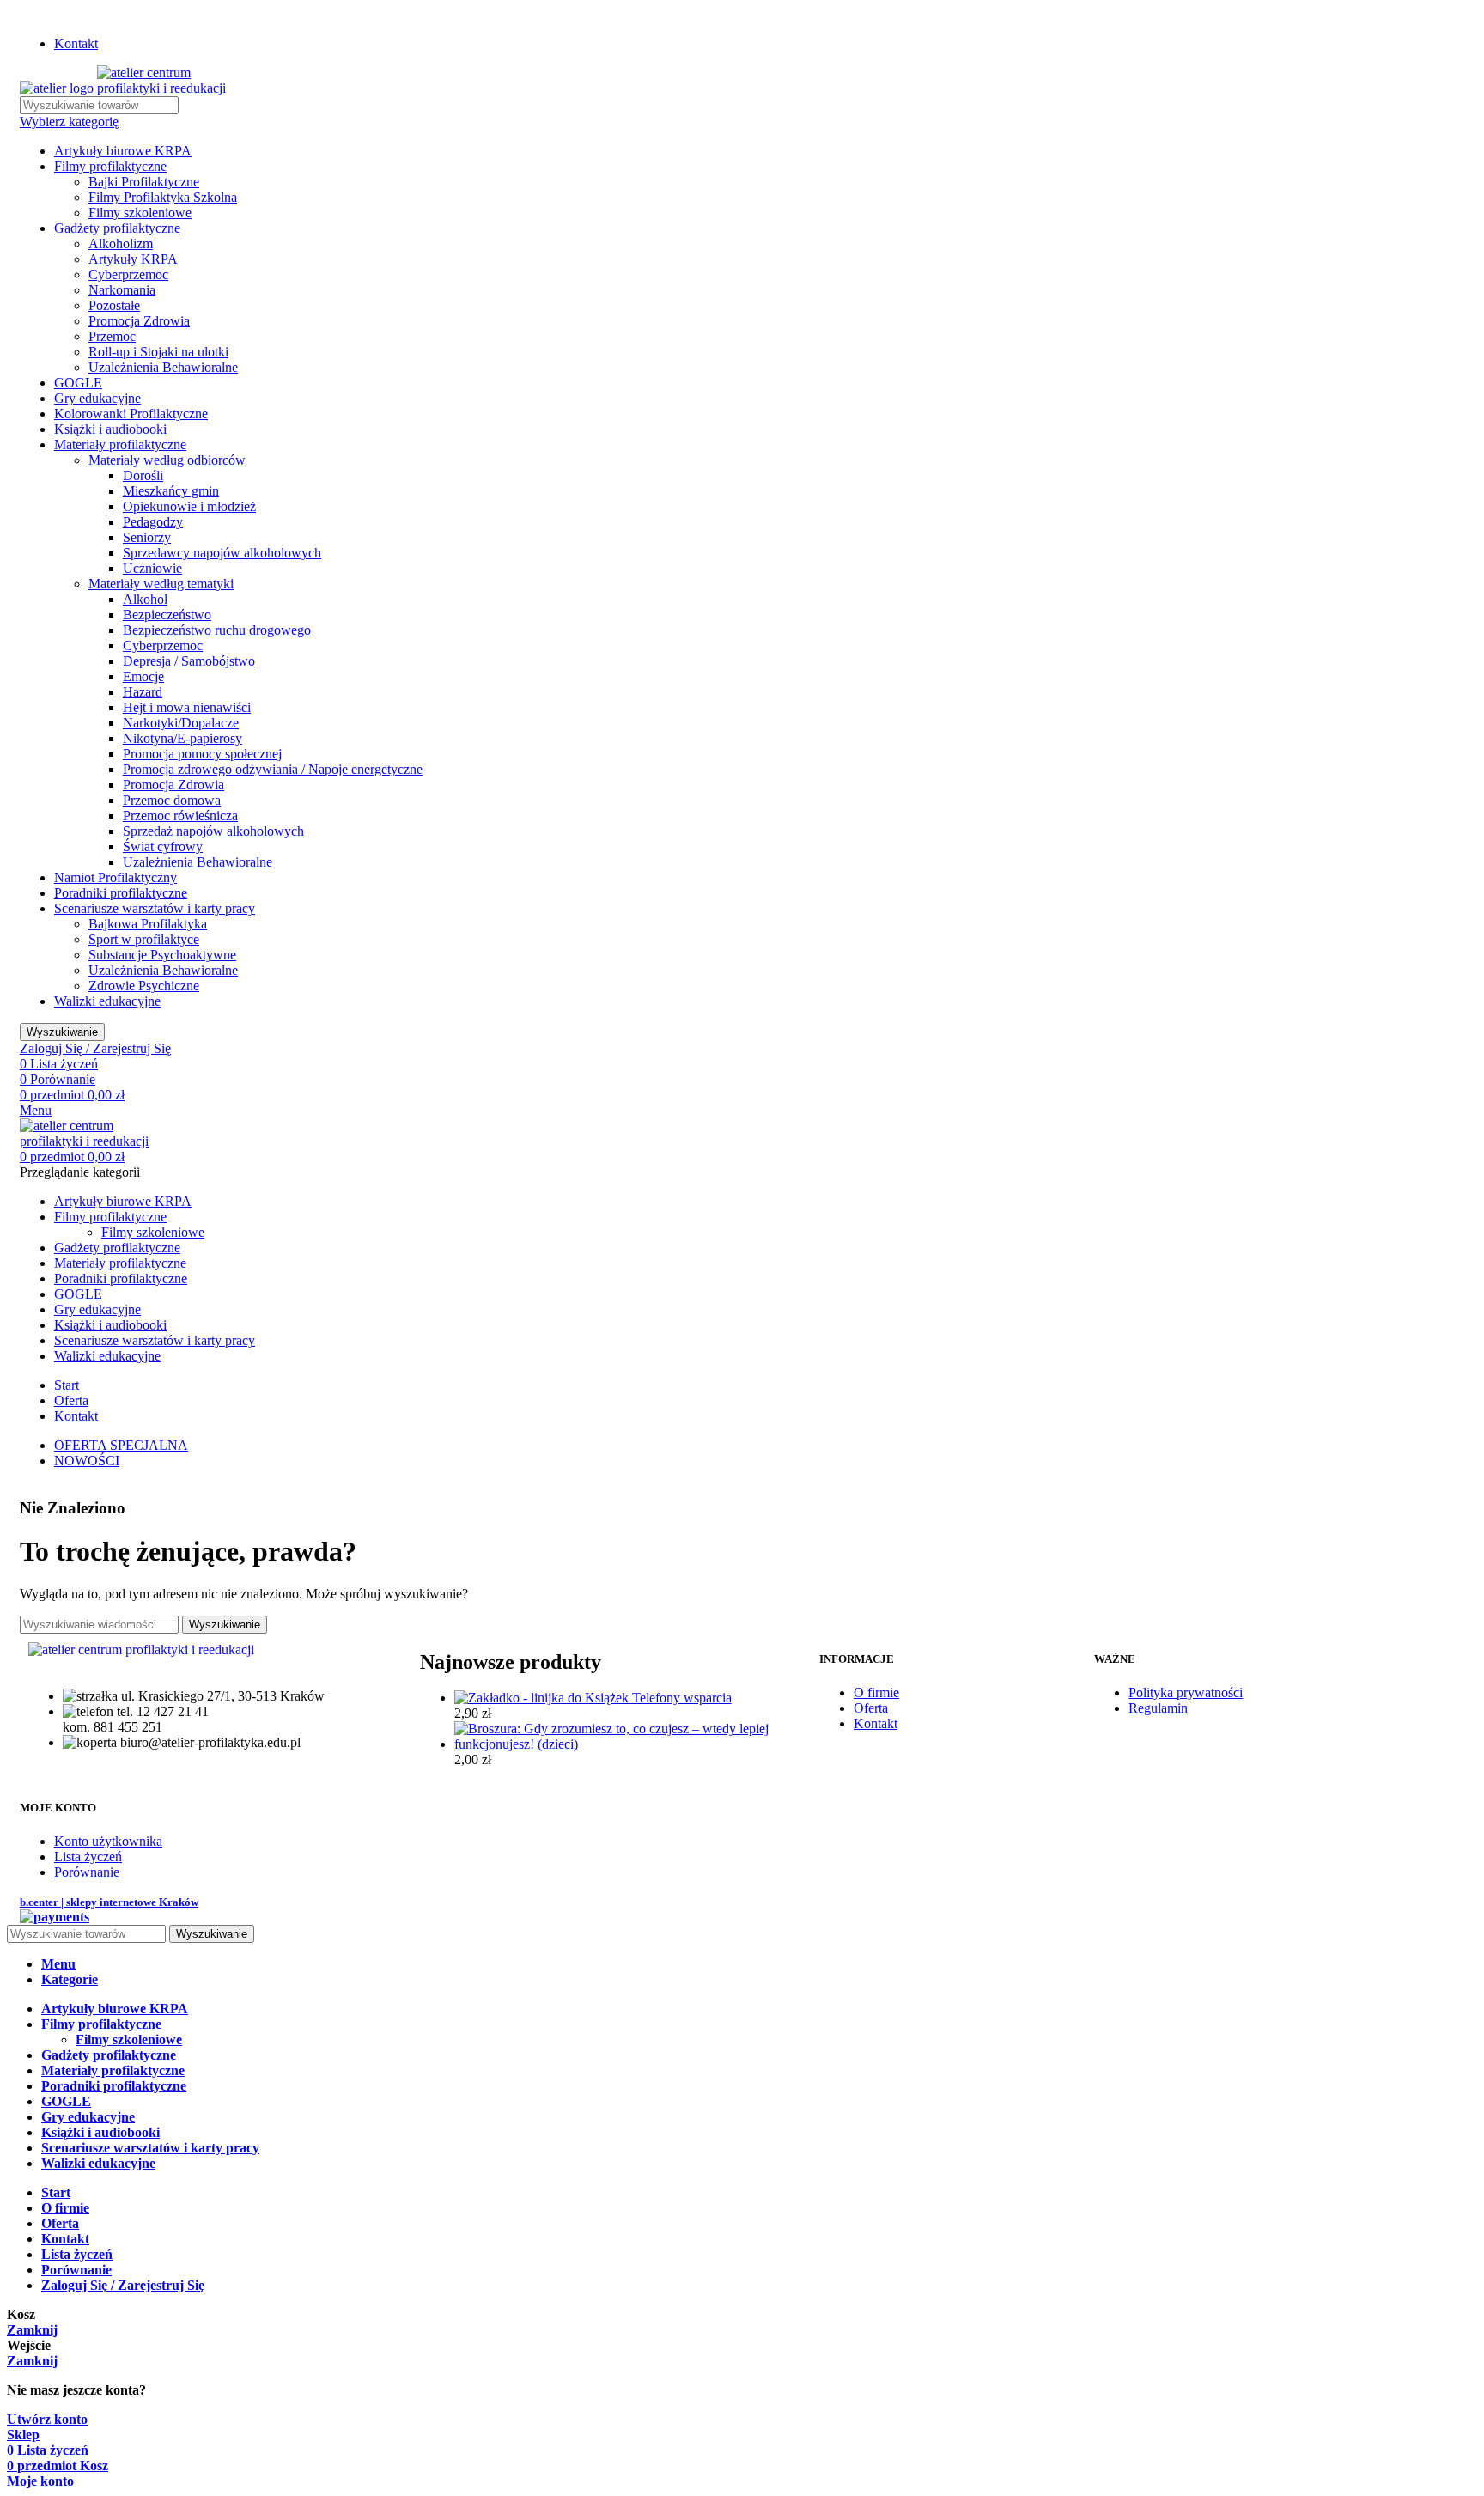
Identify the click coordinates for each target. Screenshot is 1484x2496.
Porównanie (87, 1872)
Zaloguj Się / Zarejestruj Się (123, 2285)
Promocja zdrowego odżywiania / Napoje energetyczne (273, 769)
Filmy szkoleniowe (140, 213)
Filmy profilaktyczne (110, 166)
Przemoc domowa (172, 800)
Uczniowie (152, 568)
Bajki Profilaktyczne (144, 182)
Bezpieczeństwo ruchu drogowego (217, 630)
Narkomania (122, 290)
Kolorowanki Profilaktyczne (131, 414)
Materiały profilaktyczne (120, 444)
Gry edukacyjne (97, 398)
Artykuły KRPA (133, 259)
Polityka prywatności (1186, 1692)
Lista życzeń (88, 1857)
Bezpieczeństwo (167, 615)
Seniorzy (147, 537)
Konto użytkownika (108, 1841)
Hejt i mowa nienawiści (187, 707)
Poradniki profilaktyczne (121, 893)
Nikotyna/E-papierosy (182, 738)
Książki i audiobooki (110, 429)
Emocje (143, 676)
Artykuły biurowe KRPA (123, 151)
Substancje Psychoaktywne (162, 955)
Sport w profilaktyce (144, 939)
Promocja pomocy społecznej (202, 754)
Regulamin (1158, 1708)
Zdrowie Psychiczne (144, 986)
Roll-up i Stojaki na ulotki (158, 352)
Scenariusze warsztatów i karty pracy (155, 908)
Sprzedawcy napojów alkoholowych (222, 553)
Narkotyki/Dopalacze (181, 723)
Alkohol (145, 599)
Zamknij (32, 2330)
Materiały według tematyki (161, 584)
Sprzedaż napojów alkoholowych (213, 831)
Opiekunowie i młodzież (189, 506)
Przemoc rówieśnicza (180, 816)
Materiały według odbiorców (167, 460)
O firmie (876, 1692)
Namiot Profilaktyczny (116, 877)
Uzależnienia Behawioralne (163, 367)
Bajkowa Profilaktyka (148, 924)
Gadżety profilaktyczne (117, 228)
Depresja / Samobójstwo (189, 661)
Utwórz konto (47, 2419)
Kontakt (876, 1723)
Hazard (143, 692)
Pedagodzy (153, 522)
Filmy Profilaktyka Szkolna (163, 197)
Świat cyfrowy (163, 846)
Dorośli (143, 475)
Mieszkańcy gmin (171, 491)
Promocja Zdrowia (139, 321)
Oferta (871, 1708)
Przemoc (112, 336)
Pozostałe (114, 305)
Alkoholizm (121, 244)
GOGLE (78, 383)
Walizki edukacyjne (107, 1001)
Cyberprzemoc (128, 274)
